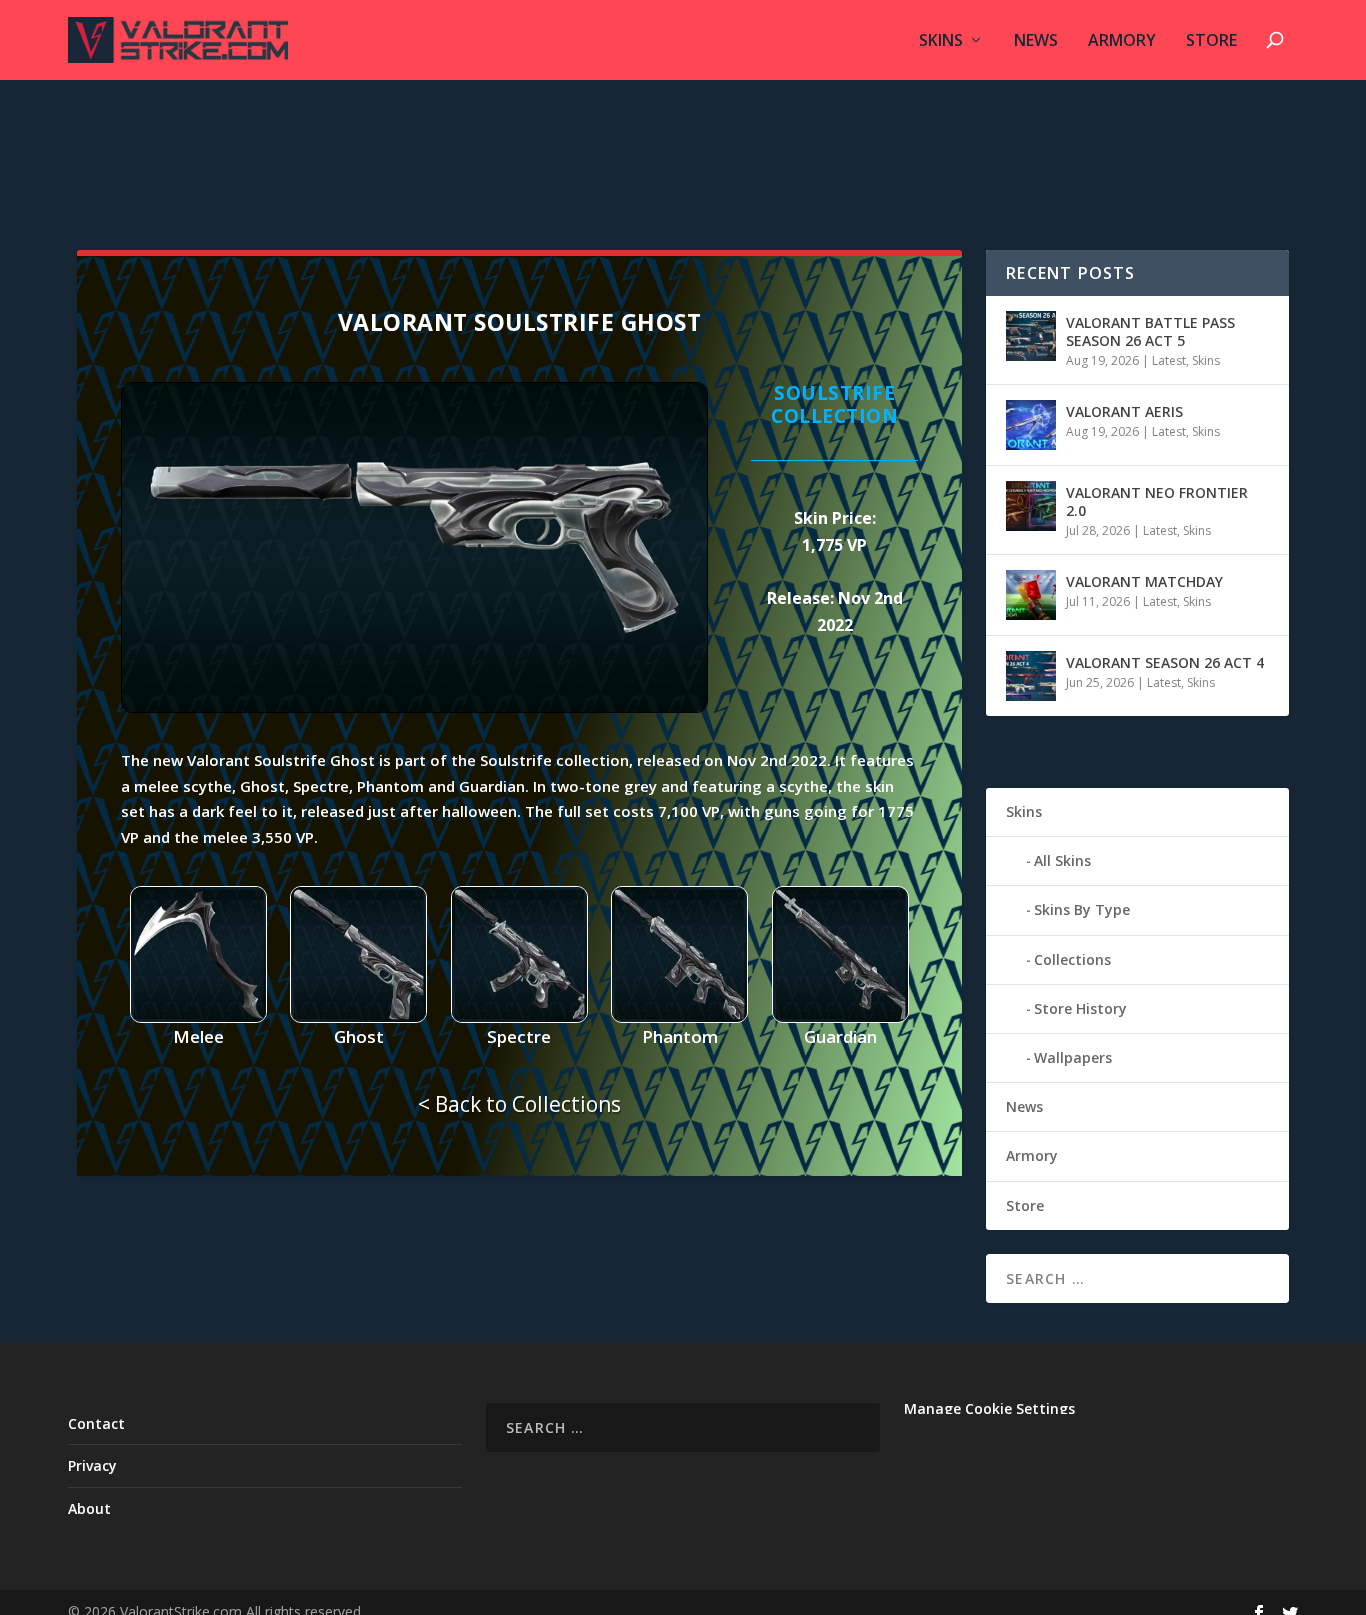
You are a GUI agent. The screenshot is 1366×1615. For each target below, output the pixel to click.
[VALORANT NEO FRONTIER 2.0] (1031, 506)
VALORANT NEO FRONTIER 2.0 (1157, 501)
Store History (1080, 1008)
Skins (941, 41)
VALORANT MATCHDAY (1144, 581)
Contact (96, 1423)
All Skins (1062, 860)
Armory (1122, 41)
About (89, 1508)
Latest (1169, 360)
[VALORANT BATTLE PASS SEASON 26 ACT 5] (1031, 336)
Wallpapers (1073, 1057)
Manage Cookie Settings (989, 1408)
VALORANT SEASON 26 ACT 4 (1165, 662)
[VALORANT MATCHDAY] (1031, 595)
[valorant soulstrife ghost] (414, 707)
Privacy (92, 1465)
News (1036, 41)
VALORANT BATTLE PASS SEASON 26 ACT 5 (1150, 331)
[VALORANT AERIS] (1031, 425)
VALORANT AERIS (1124, 411)
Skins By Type (1082, 909)
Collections (1072, 959)
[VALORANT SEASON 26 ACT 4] (1031, 676)
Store (1211, 41)
